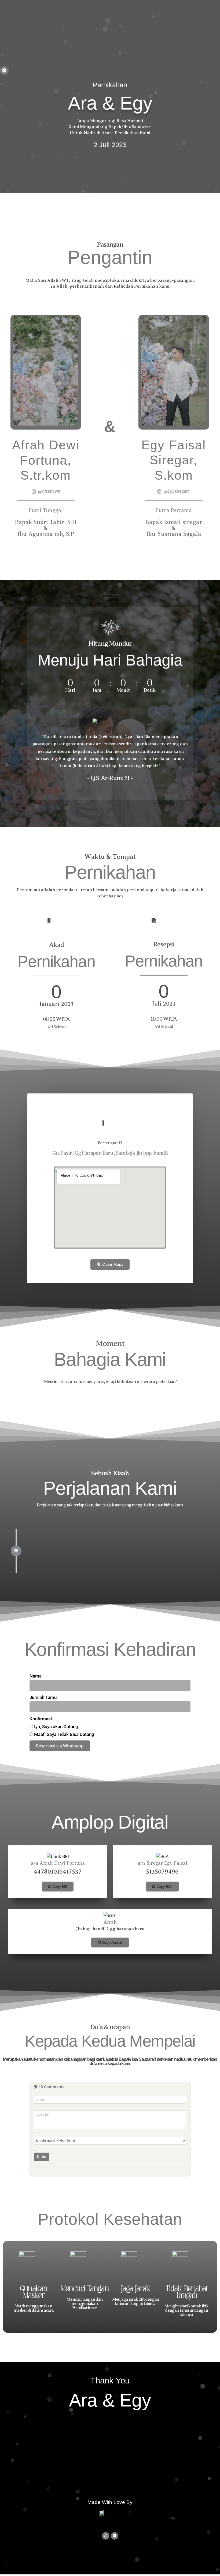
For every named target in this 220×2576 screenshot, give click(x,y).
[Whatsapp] (106, 2536)
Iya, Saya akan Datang (56, 1727)
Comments (52, 2087)
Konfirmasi (41, 1719)
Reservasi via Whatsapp (60, 1746)
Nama (36, 1676)
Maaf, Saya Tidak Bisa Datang (64, 1734)
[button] (58, 1887)
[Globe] (115, 2536)
